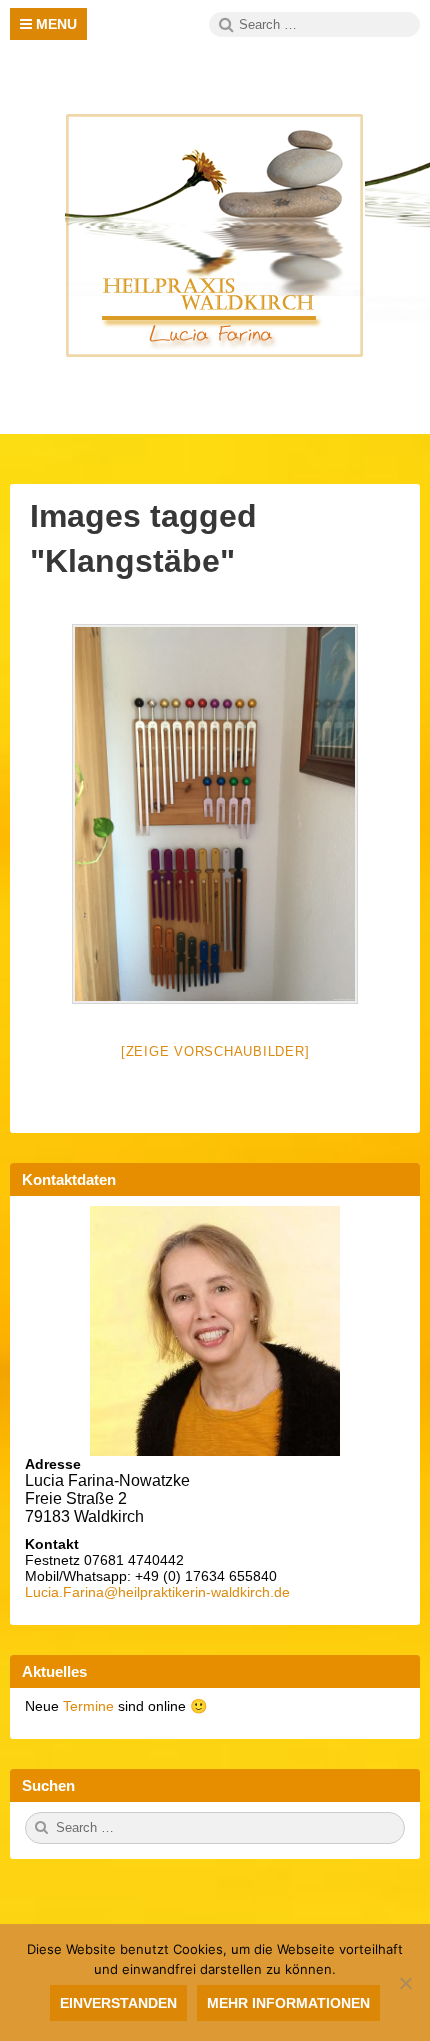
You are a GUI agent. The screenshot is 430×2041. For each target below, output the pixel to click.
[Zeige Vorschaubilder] (215, 1051)
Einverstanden (118, 2003)
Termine (90, 1706)
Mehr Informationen (288, 2003)
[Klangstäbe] (215, 814)
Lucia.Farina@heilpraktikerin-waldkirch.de (157, 1592)
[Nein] (405, 1983)
